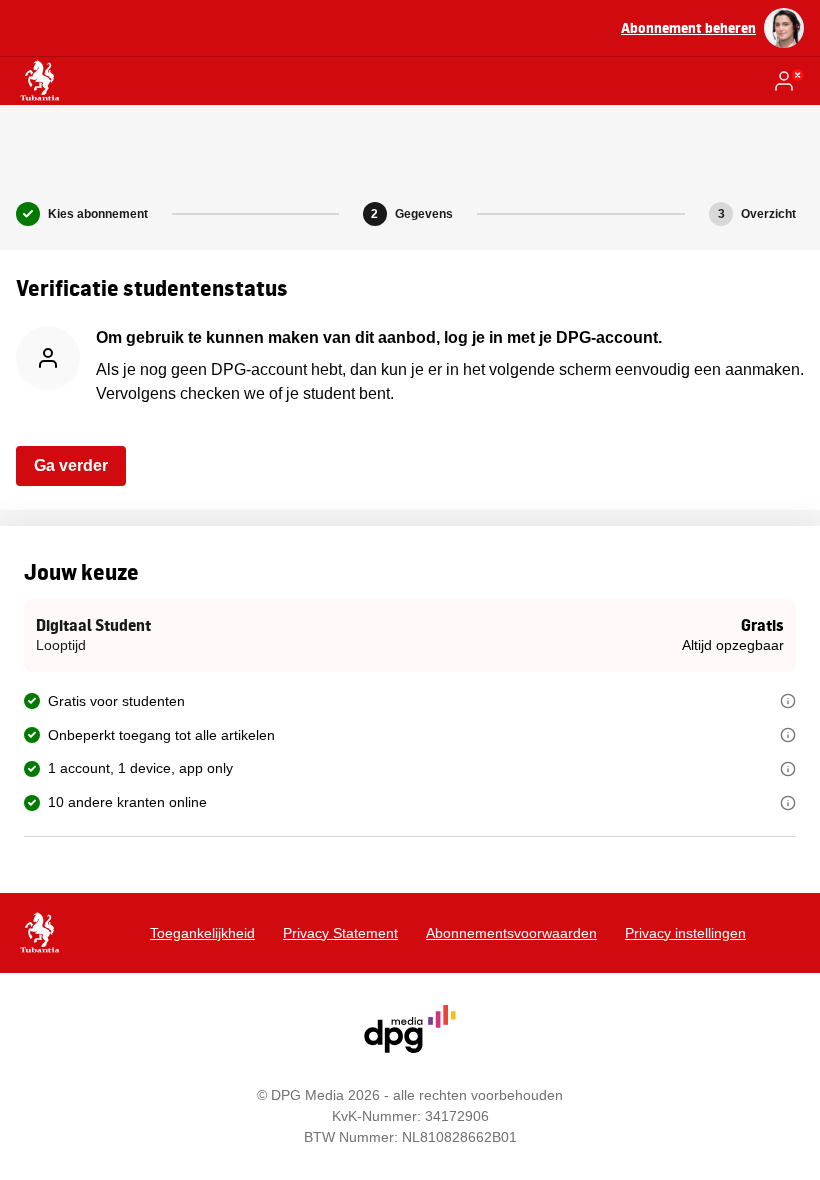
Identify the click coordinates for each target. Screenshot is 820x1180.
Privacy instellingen (685, 933)
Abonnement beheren (688, 27)
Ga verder (71, 465)
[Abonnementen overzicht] (40, 81)
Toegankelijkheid (202, 933)
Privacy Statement (340, 933)
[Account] (788, 81)
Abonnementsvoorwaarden (511, 933)
